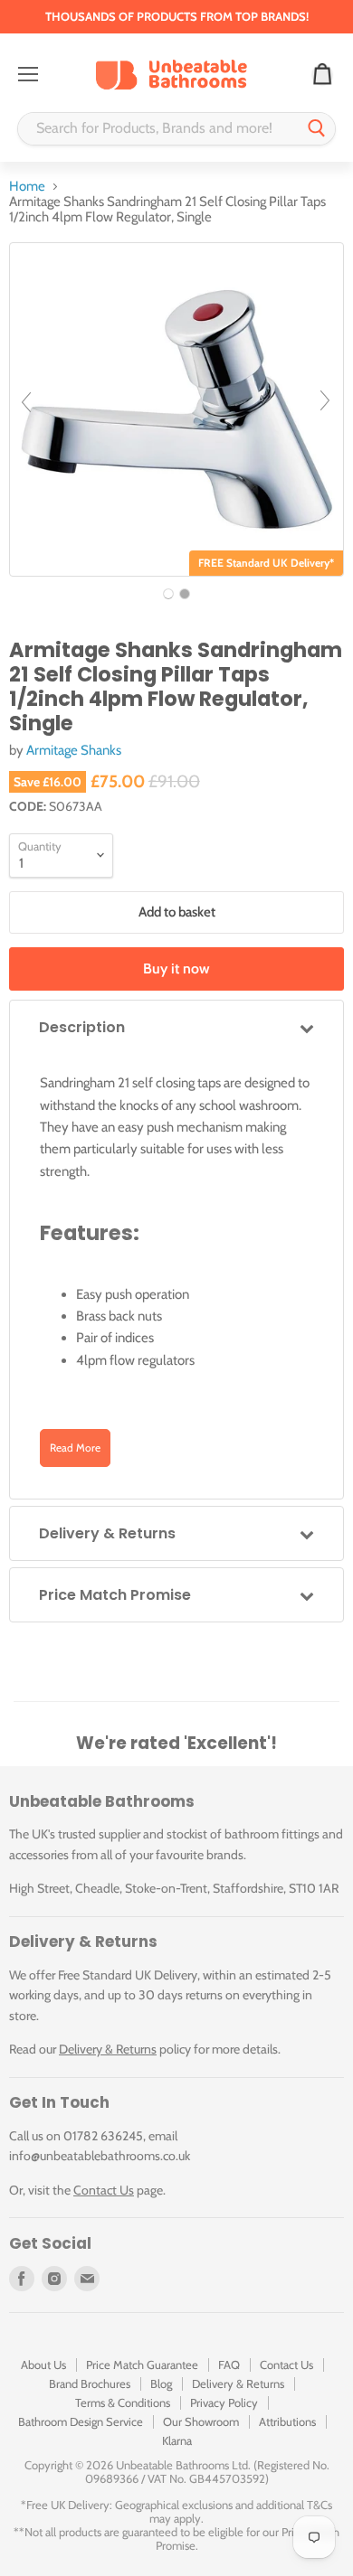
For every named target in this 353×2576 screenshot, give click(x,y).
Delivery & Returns (108, 2049)
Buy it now (176, 968)
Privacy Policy (224, 2402)
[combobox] (158, 129)
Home (27, 187)
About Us (43, 2364)
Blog (161, 2383)
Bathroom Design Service (81, 2421)
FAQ (229, 2364)
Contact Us (104, 2190)
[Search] (317, 129)
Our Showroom (201, 2421)
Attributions (287, 2421)
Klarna (177, 2440)
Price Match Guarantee (142, 2364)
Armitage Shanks (74, 750)
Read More (75, 1448)
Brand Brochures (90, 2383)
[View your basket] (322, 75)
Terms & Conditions (123, 2402)
